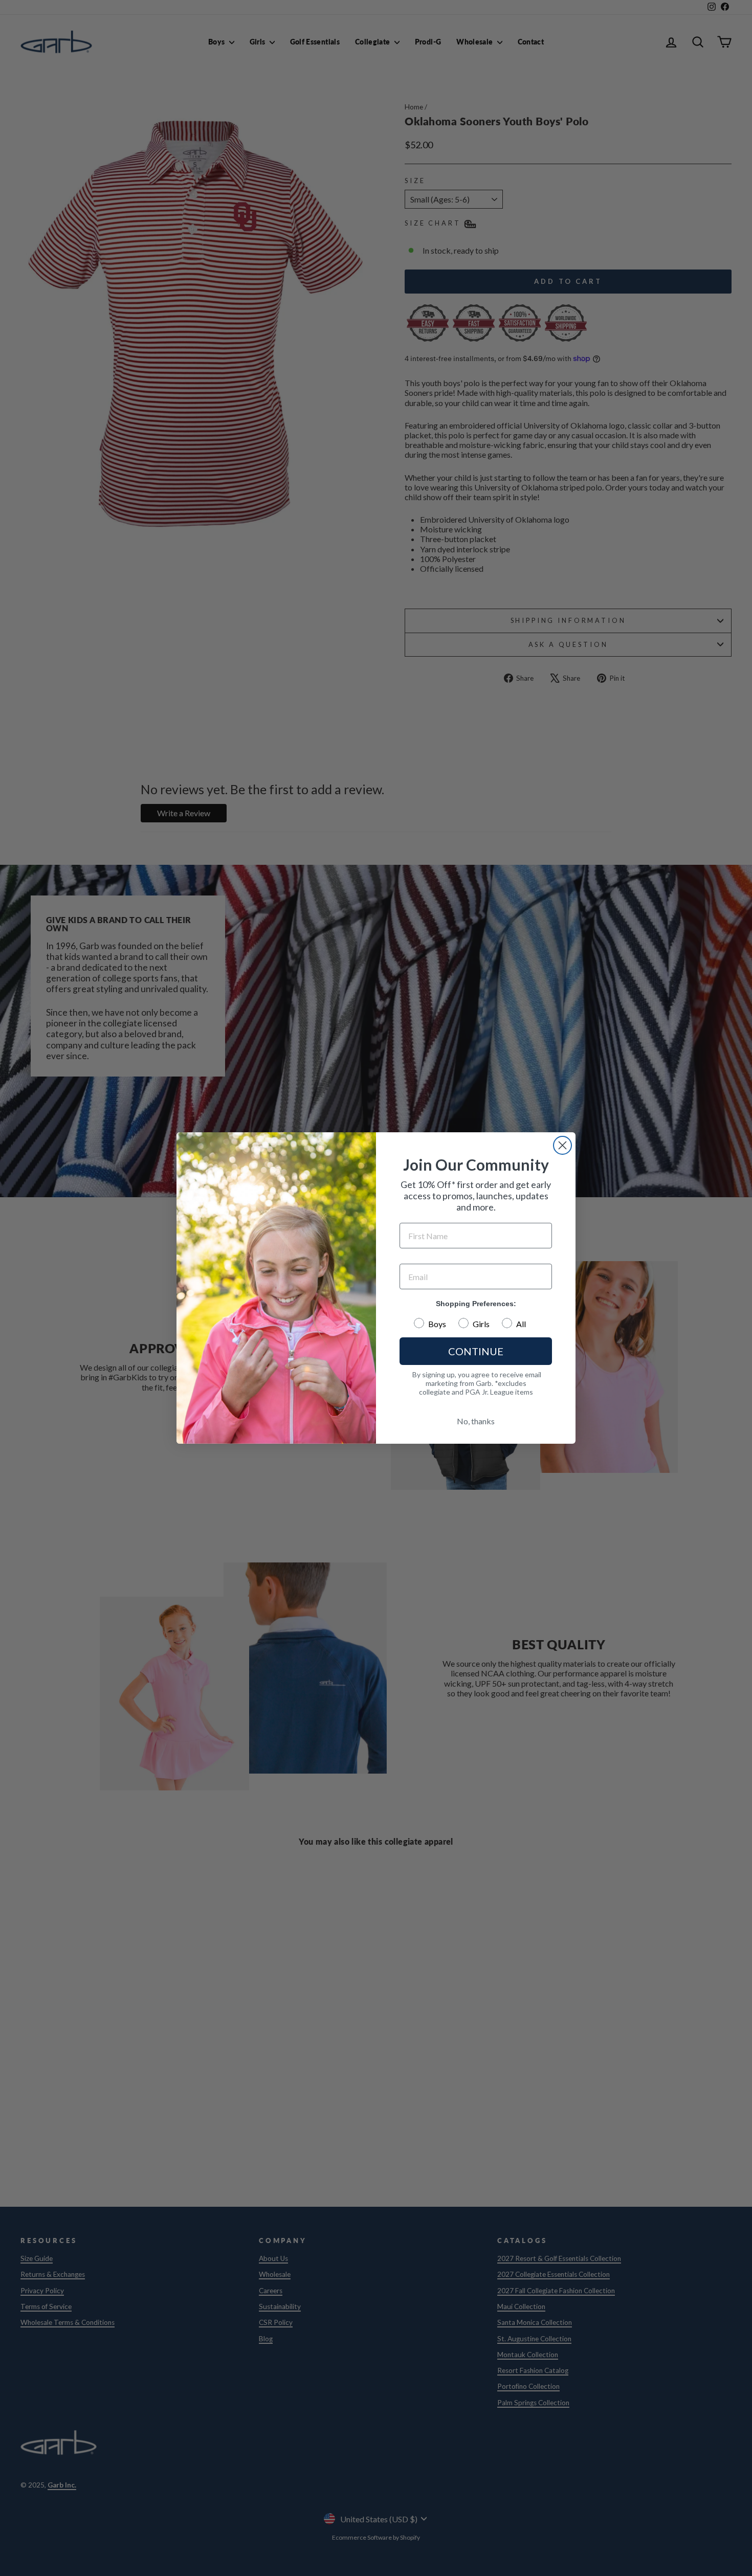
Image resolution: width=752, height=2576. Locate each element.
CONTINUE (476, 1351)
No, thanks (476, 1421)
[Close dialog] (562, 1145)
